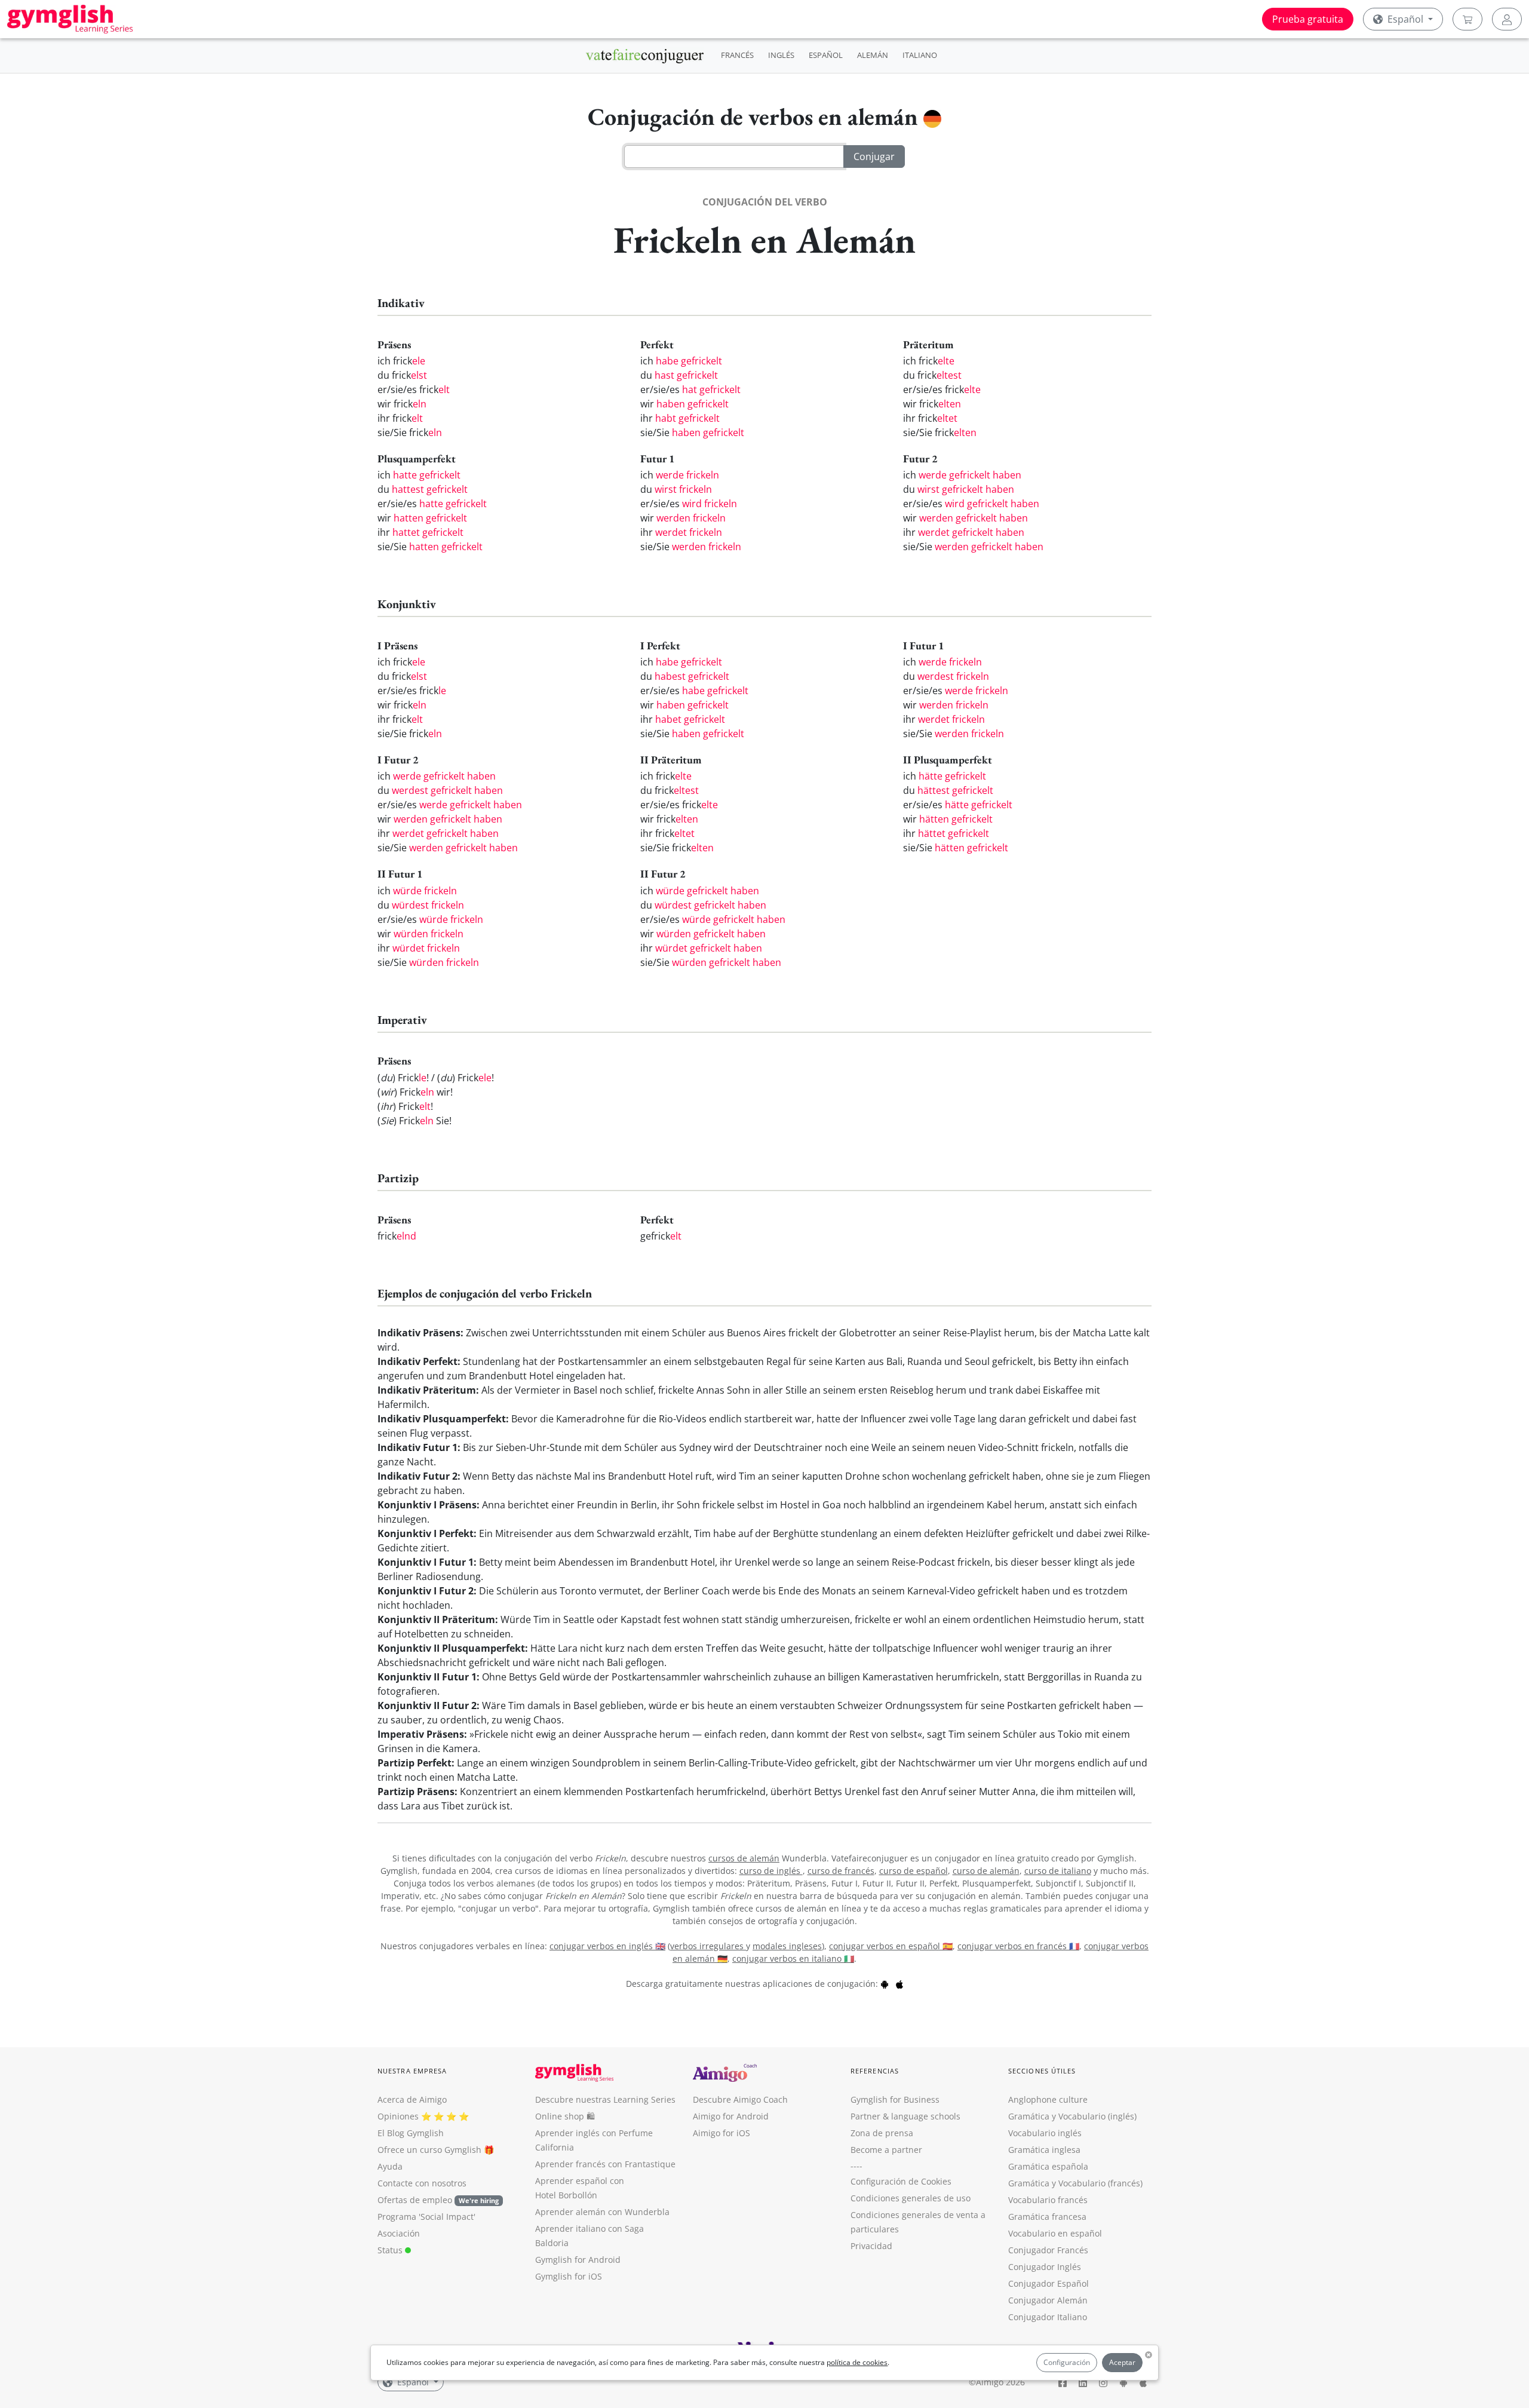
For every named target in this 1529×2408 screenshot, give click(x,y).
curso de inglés (771, 1871)
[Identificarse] (1507, 19)
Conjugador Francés (1048, 2250)
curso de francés (841, 1871)
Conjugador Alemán (1048, 2300)
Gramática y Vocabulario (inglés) (1072, 2116)
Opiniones (398, 2116)
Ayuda (390, 2166)
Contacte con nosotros (422, 2183)
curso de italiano (1058, 1871)
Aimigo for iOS (721, 2133)
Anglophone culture (1048, 2099)
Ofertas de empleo (438, 2200)
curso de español (914, 1871)
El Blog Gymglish (411, 2133)
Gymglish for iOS (569, 2276)
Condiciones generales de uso (911, 2198)
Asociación (399, 2233)
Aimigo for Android (731, 2116)
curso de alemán (986, 1871)
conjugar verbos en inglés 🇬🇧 (607, 1946)
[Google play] (885, 1984)
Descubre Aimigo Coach (740, 2099)
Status (391, 2250)
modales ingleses (787, 1946)
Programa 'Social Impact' (426, 2217)
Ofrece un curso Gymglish (429, 2150)
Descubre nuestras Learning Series (605, 2099)
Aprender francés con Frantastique (605, 2164)
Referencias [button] (875, 2071)
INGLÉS (781, 55)
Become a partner (886, 2150)
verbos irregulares (708, 1946)
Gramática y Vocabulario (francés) (1075, 2183)
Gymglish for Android (578, 2260)
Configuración (1067, 2362)
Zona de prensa (882, 2133)
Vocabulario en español (1055, 2233)
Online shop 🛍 (565, 2116)
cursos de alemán (744, 1858)
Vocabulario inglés (1045, 2133)
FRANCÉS (737, 55)
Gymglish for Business (895, 2099)
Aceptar (1122, 2362)
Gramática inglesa (1044, 2150)
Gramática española (1048, 2166)
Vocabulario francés (1048, 2200)
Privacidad (871, 2246)
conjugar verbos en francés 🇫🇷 (1018, 1946)
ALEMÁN (873, 55)
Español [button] (1405, 19)
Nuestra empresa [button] (412, 2071)
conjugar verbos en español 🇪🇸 (891, 1946)
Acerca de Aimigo (412, 2099)
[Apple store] (899, 1984)
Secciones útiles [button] (1042, 2071)
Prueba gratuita (1308, 19)
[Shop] (1467, 19)
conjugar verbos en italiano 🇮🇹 (793, 1958)
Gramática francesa (1047, 2217)
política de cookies (857, 2362)
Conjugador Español (1048, 2283)
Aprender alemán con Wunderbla (602, 2212)
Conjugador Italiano (1048, 2317)
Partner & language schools (905, 2116)
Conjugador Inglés (1045, 2267)
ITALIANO (920, 55)
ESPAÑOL (826, 55)
